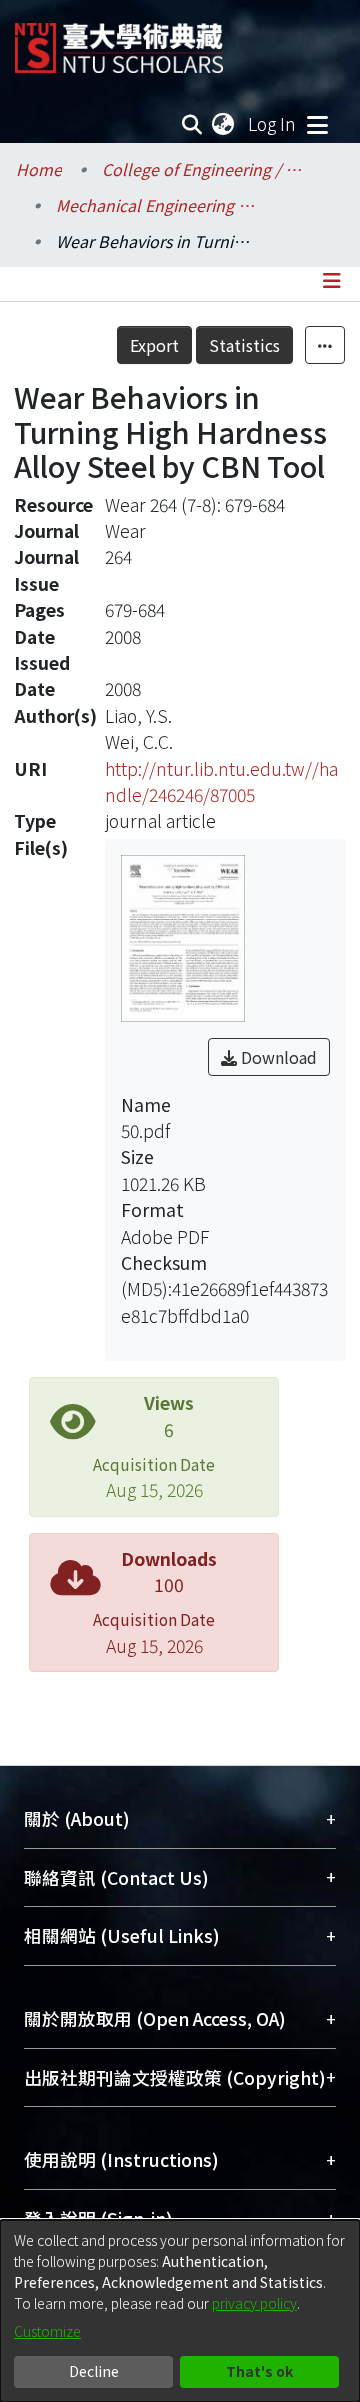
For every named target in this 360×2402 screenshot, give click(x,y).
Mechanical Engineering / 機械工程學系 (156, 205)
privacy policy (254, 2303)
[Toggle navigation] (317, 124)
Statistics (244, 345)
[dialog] (180, 2311)
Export (154, 345)
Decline (94, 2371)
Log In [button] (273, 123)
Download (277, 1057)
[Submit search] (192, 124)
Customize (47, 2331)
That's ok (259, 2371)
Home (39, 169)
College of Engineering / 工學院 (202, 169)
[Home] (119, 40)
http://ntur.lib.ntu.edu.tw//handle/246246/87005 (221, 781)
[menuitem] (224, 124)
